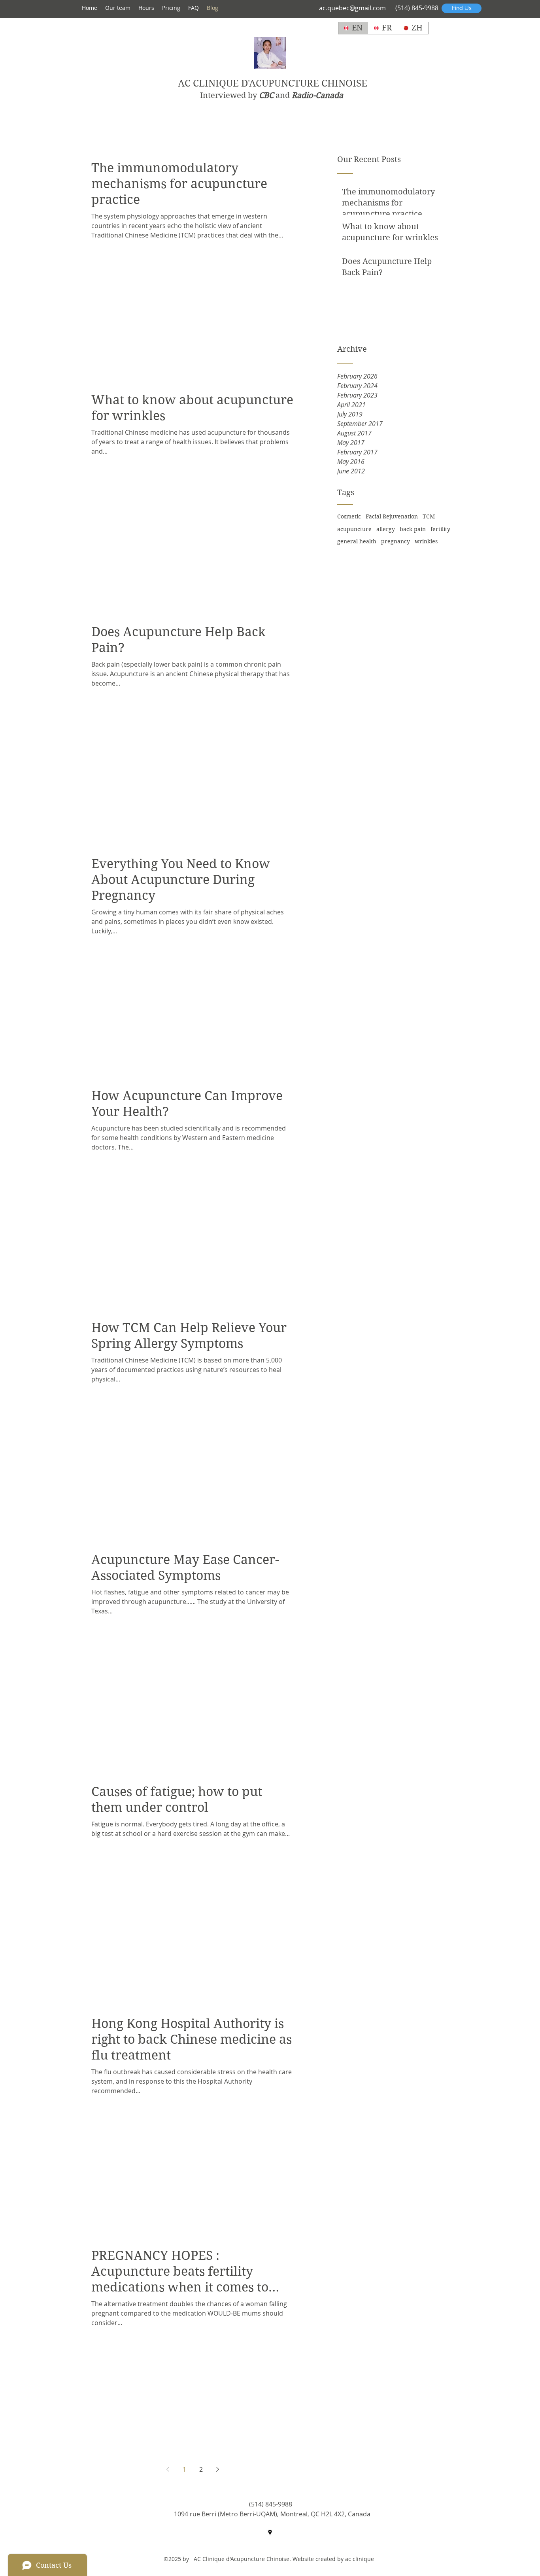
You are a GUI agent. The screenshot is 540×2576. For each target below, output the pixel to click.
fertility (440, 529)
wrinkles (426, 541)
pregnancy (396, 541)
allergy (386, 529)
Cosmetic (349, 516)
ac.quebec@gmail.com (352, 8)
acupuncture (354, 529)
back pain (413, 529)
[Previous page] (168, 2469)
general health (357, 541)
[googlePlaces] (270, 2533)
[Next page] (217, 2469)
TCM (429, 516)
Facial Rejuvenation (392, 516)
